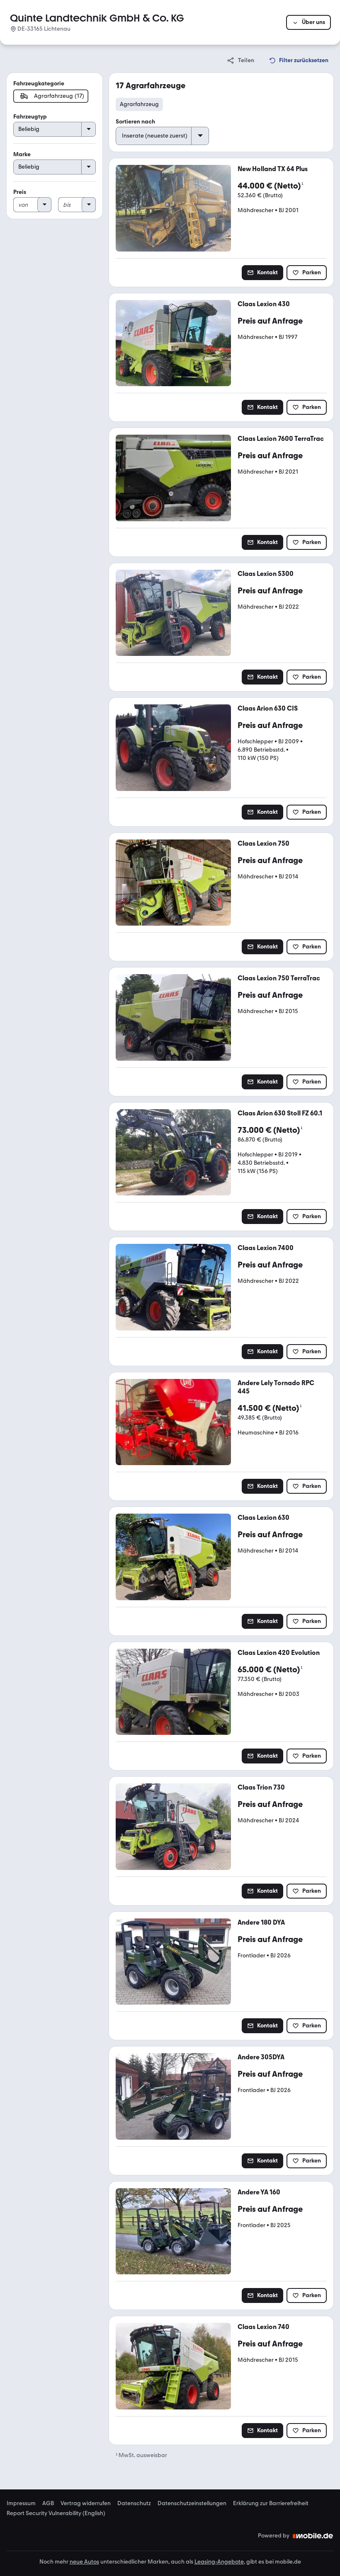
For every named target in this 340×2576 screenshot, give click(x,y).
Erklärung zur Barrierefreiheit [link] (271, 2503)
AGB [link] (48, 2503)
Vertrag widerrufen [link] (86, 2503)
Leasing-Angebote (219, 2562)
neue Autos (84, 2562)
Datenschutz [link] (134, 2503)
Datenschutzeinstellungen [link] (192, 2503)
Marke (22, 154)
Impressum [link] (21, 2503)
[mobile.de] (313, 2536)
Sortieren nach (135, 122)
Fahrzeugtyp (30, 117)
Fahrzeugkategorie (39, 83)
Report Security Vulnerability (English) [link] (56, 2513)
